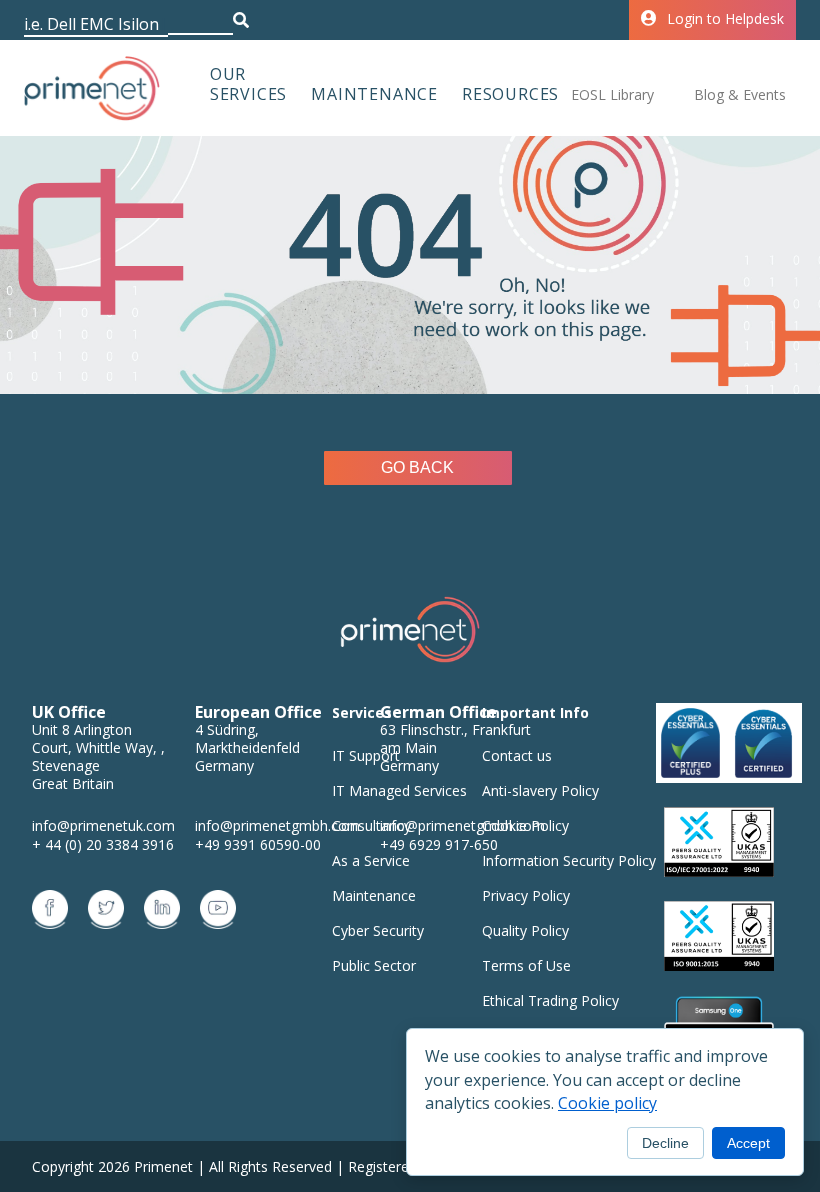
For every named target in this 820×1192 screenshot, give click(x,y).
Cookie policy (607, 1103)
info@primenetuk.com (103, 825)
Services (362, 712)
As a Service (371, 860)
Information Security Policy (569, 860)
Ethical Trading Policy (550, 1000)
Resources (510, 94)
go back (417, 467)
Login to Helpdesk (725, 18)
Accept (748, 1143)
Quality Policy (525, 930)
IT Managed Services (399, 790)
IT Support (366, 755)
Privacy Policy (526, 895)
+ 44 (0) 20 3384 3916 (103, 844)
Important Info (535, 712)
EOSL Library (612, 94)
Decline (665, 1143)
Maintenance (374, 94)
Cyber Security (378, 930)
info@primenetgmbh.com (277, 825)
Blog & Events (740, 94)
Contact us (517, 755)
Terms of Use (526, 965)
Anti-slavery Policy (540, 790)
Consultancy (371, 825)
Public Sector (374, 965)
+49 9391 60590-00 (258, 844)
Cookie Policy (525, 825)
